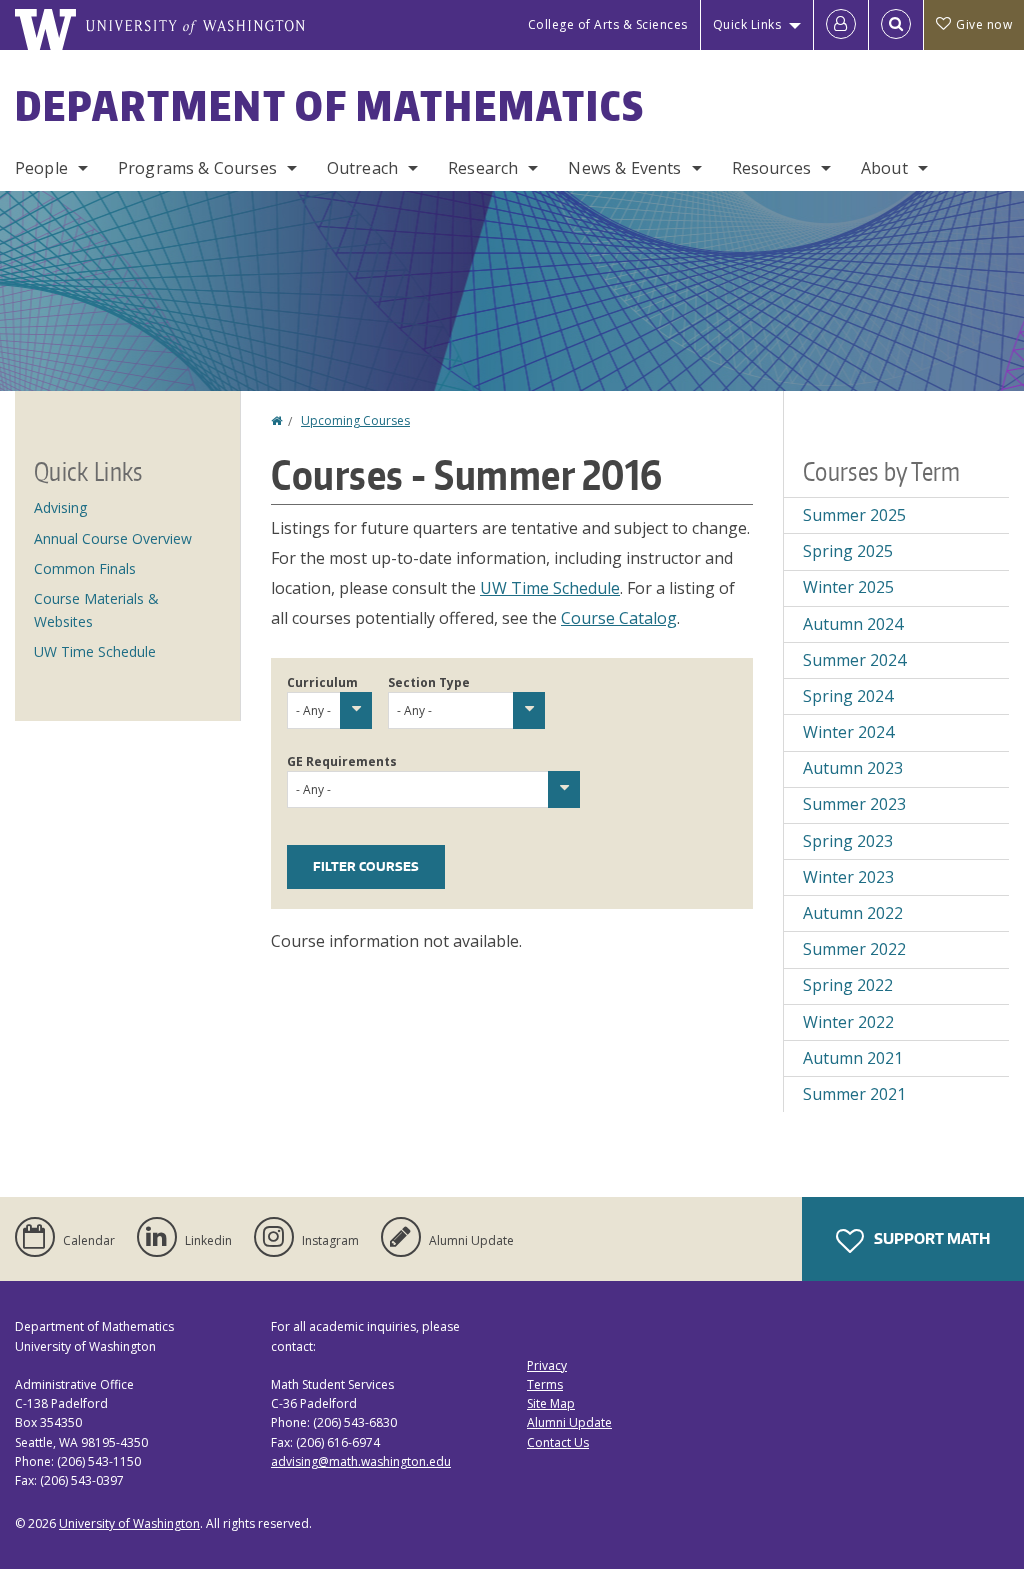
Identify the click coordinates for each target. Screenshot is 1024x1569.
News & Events (624, 168)
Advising (60, 507)
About (884, 168)
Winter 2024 (848, 732)
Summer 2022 (854, 949)
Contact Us (558, 1442)
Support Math (930, 1238)
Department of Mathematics (330, 106)
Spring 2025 (848, 551)
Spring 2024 (848, 696)
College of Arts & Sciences (608, 24)
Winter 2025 (848, 587)
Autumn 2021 (853, 1058)
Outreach (362, 168)
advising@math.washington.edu (361, 1461)
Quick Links (747, 24)
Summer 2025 (854, 515)
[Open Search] (896, 25)
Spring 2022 (848, 985)
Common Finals (85, 568)
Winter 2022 (848, 1022)
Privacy (547, 1365)
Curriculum (322, 682)
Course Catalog (619, 618)
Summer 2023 (854, 804)
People (41, 168)
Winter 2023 (848, 877)
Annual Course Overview (113, 538)
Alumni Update (569, 1422)
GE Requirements (342, 761)
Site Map (551, 1403)
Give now (984, 24)
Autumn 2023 (853, 768)
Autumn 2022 (853, 913)
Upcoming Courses (355, 420)
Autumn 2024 (853, 624)
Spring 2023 (848, 841)
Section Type (429, 682)
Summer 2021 (854, 1094)
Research (483, 168)
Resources (771, 168)
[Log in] (841, 25)
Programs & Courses (197, 168)
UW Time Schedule (550, 588)
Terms (545, 1384)
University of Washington (129, 1523)
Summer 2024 (854, 660)
